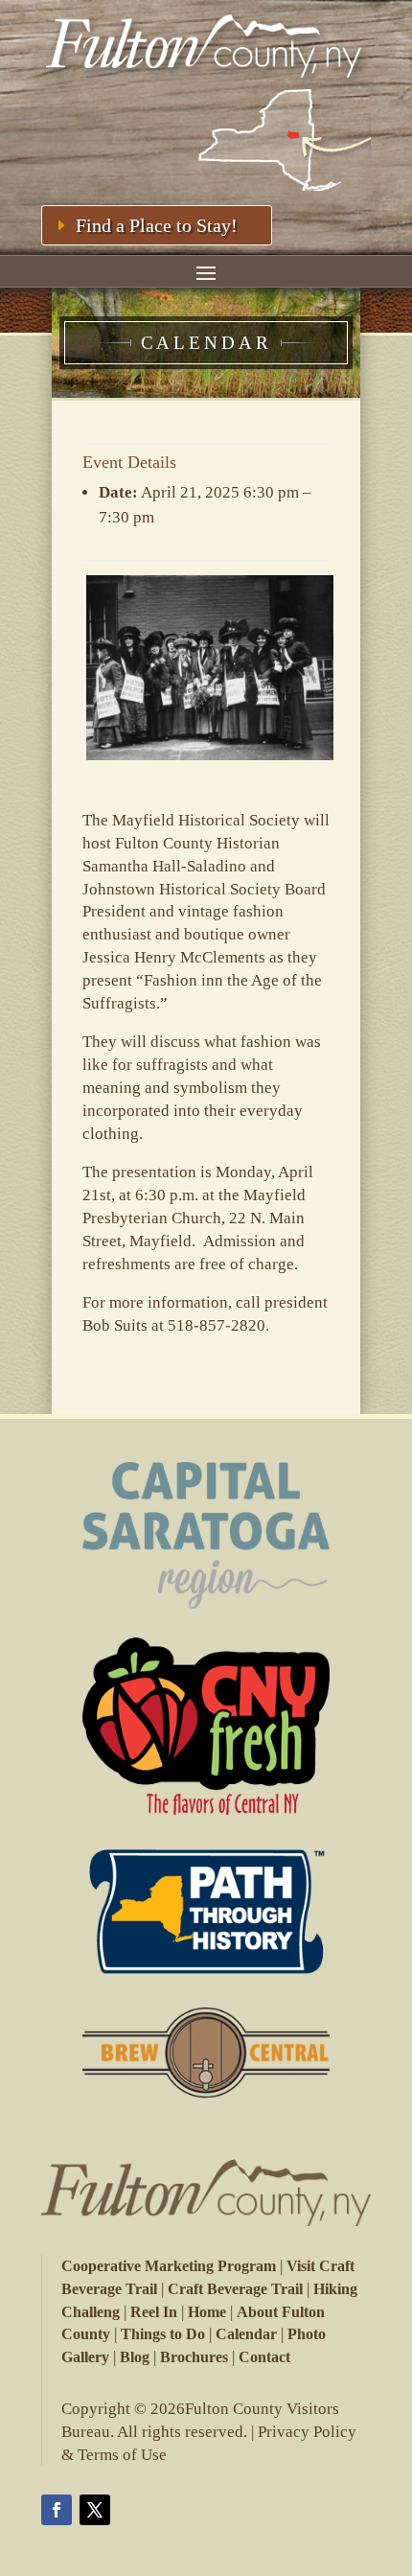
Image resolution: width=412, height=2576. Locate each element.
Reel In (154, 2312)
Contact (264, 2357)
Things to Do (163, 2334)
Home (207, 2312)
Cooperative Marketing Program (169, 2266)
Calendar (246, 2334)
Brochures (194, 2357)
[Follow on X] (95, 2510)
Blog (135, 2357)
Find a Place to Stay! (157, 225)
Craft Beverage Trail (235, 2289)
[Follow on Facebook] (57, 2510)
